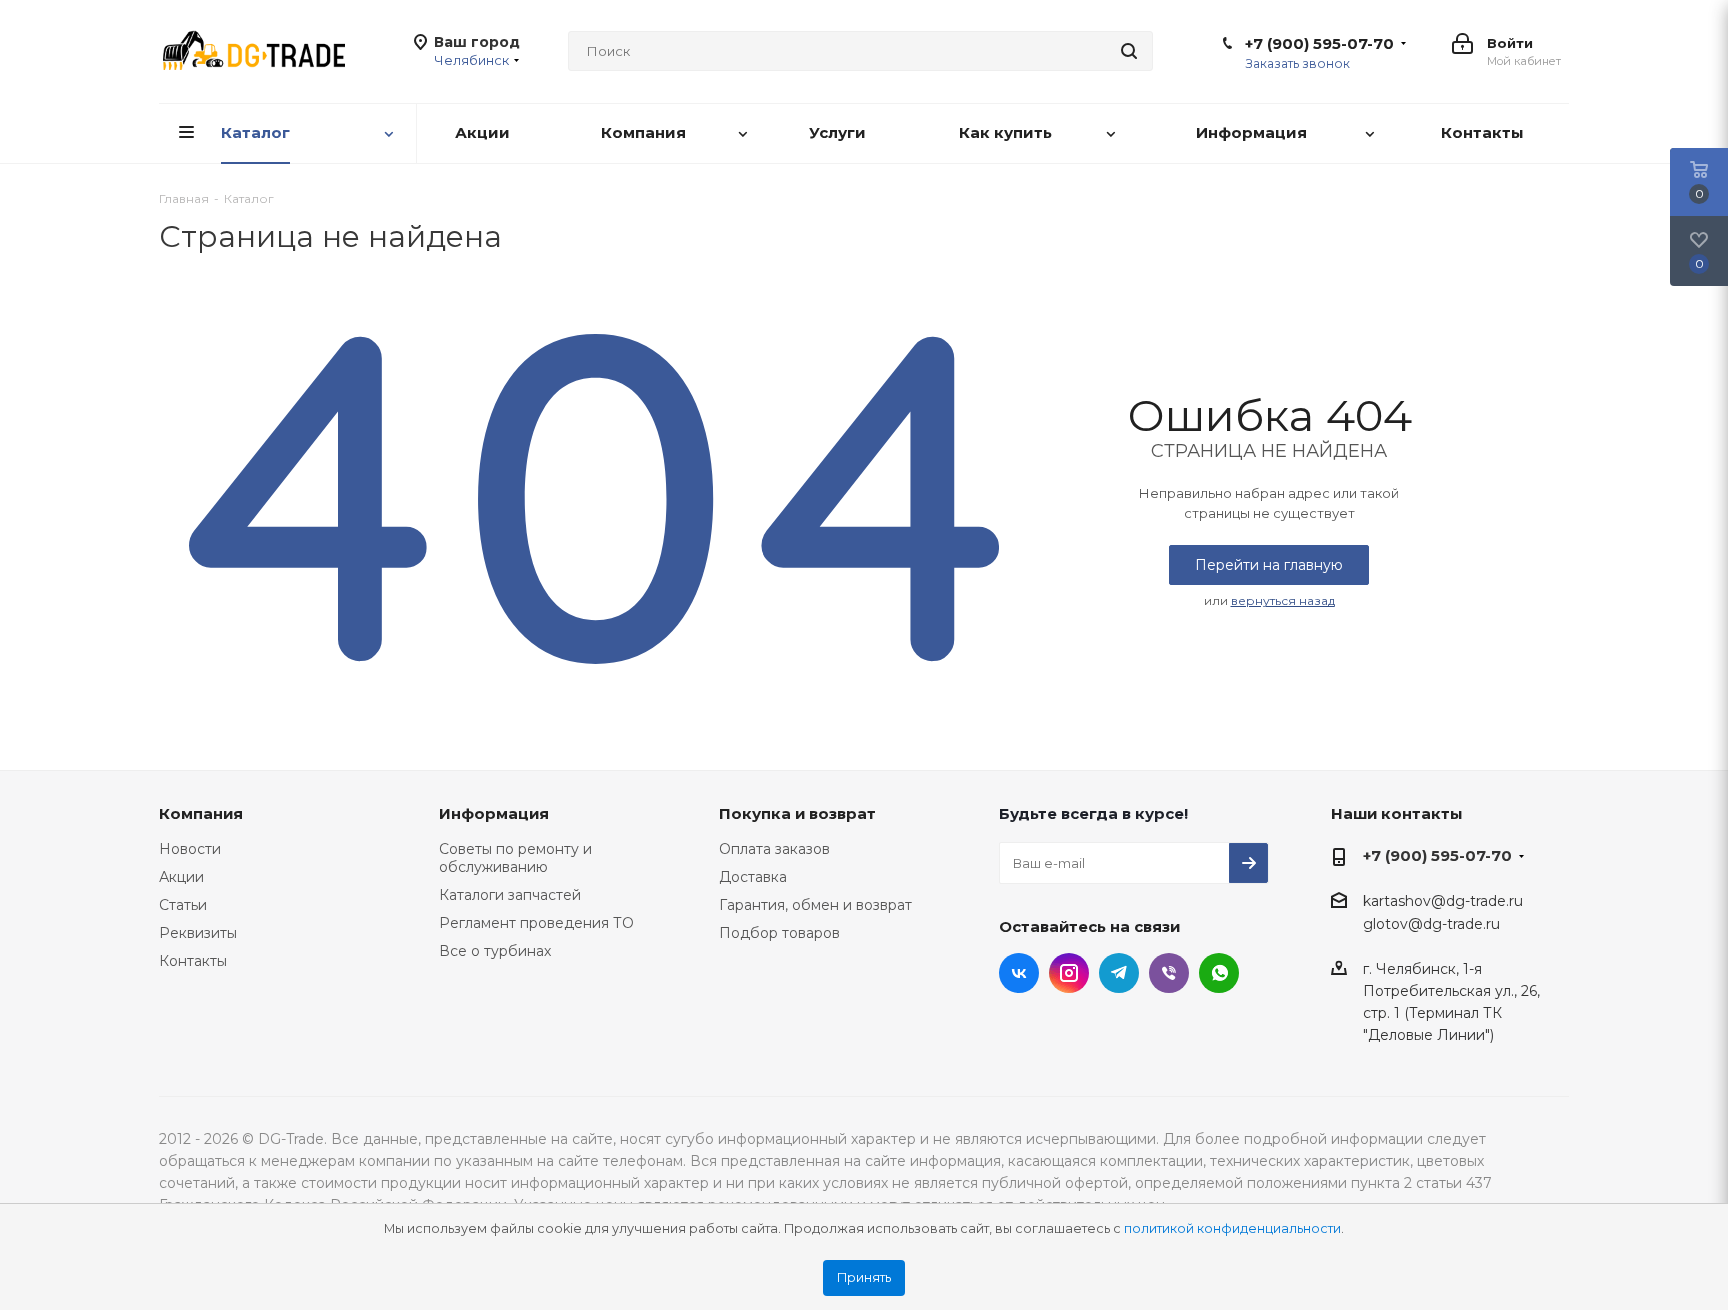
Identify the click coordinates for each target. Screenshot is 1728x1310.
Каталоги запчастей (510, 895)
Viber (1169, 973)
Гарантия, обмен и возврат (815, 905)
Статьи (183, 905)
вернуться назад (1283, 600)
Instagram (1069, 973)
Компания (201, 813)
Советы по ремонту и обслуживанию (515, 858)
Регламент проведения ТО (536, 923)
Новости (190, 849)
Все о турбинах (495, 951)
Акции (181, 877)
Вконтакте (1019, 973)
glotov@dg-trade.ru (1431, 925)
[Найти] (1129, 51)
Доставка (753, 877)
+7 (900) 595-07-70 (1319, 44)
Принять (864, 1277)
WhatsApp (1219, 973)
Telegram (1119, 973)
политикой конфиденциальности (1232, 1228)
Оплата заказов (774, 849)
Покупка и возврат (797, 813)
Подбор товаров (779, 933)
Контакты (193, 961)
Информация (494, 813)
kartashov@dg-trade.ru (1443, 901)
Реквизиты (198, 933)
